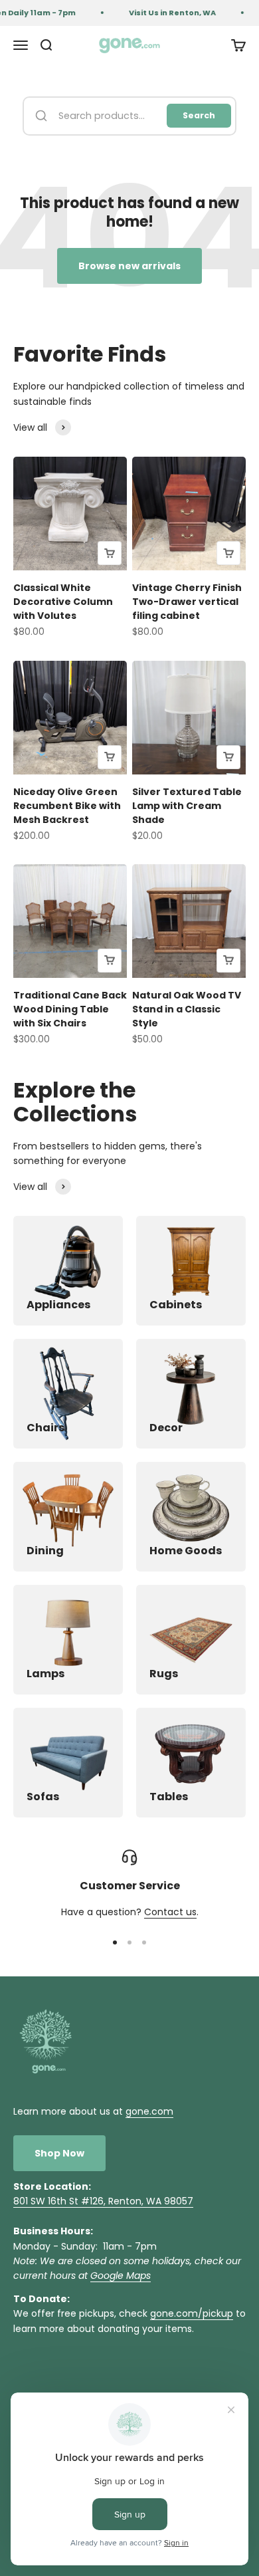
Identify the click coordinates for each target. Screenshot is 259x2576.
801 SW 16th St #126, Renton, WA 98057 (103, 2201)
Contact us (170, 1912)
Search (199, 115)
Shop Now (59, 2153)
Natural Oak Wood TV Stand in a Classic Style (187, 1009)
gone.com (149, 2111)
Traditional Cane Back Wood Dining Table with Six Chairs (70, 1009)
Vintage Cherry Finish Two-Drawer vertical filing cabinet (187, 602)
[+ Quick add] (110, 553)
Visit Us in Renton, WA (168, 13)
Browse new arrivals (129, 266)
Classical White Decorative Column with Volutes (63, 602)
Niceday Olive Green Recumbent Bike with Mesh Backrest (67, 806)
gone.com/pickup (192, 2313)
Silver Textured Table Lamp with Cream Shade (187, 806)
